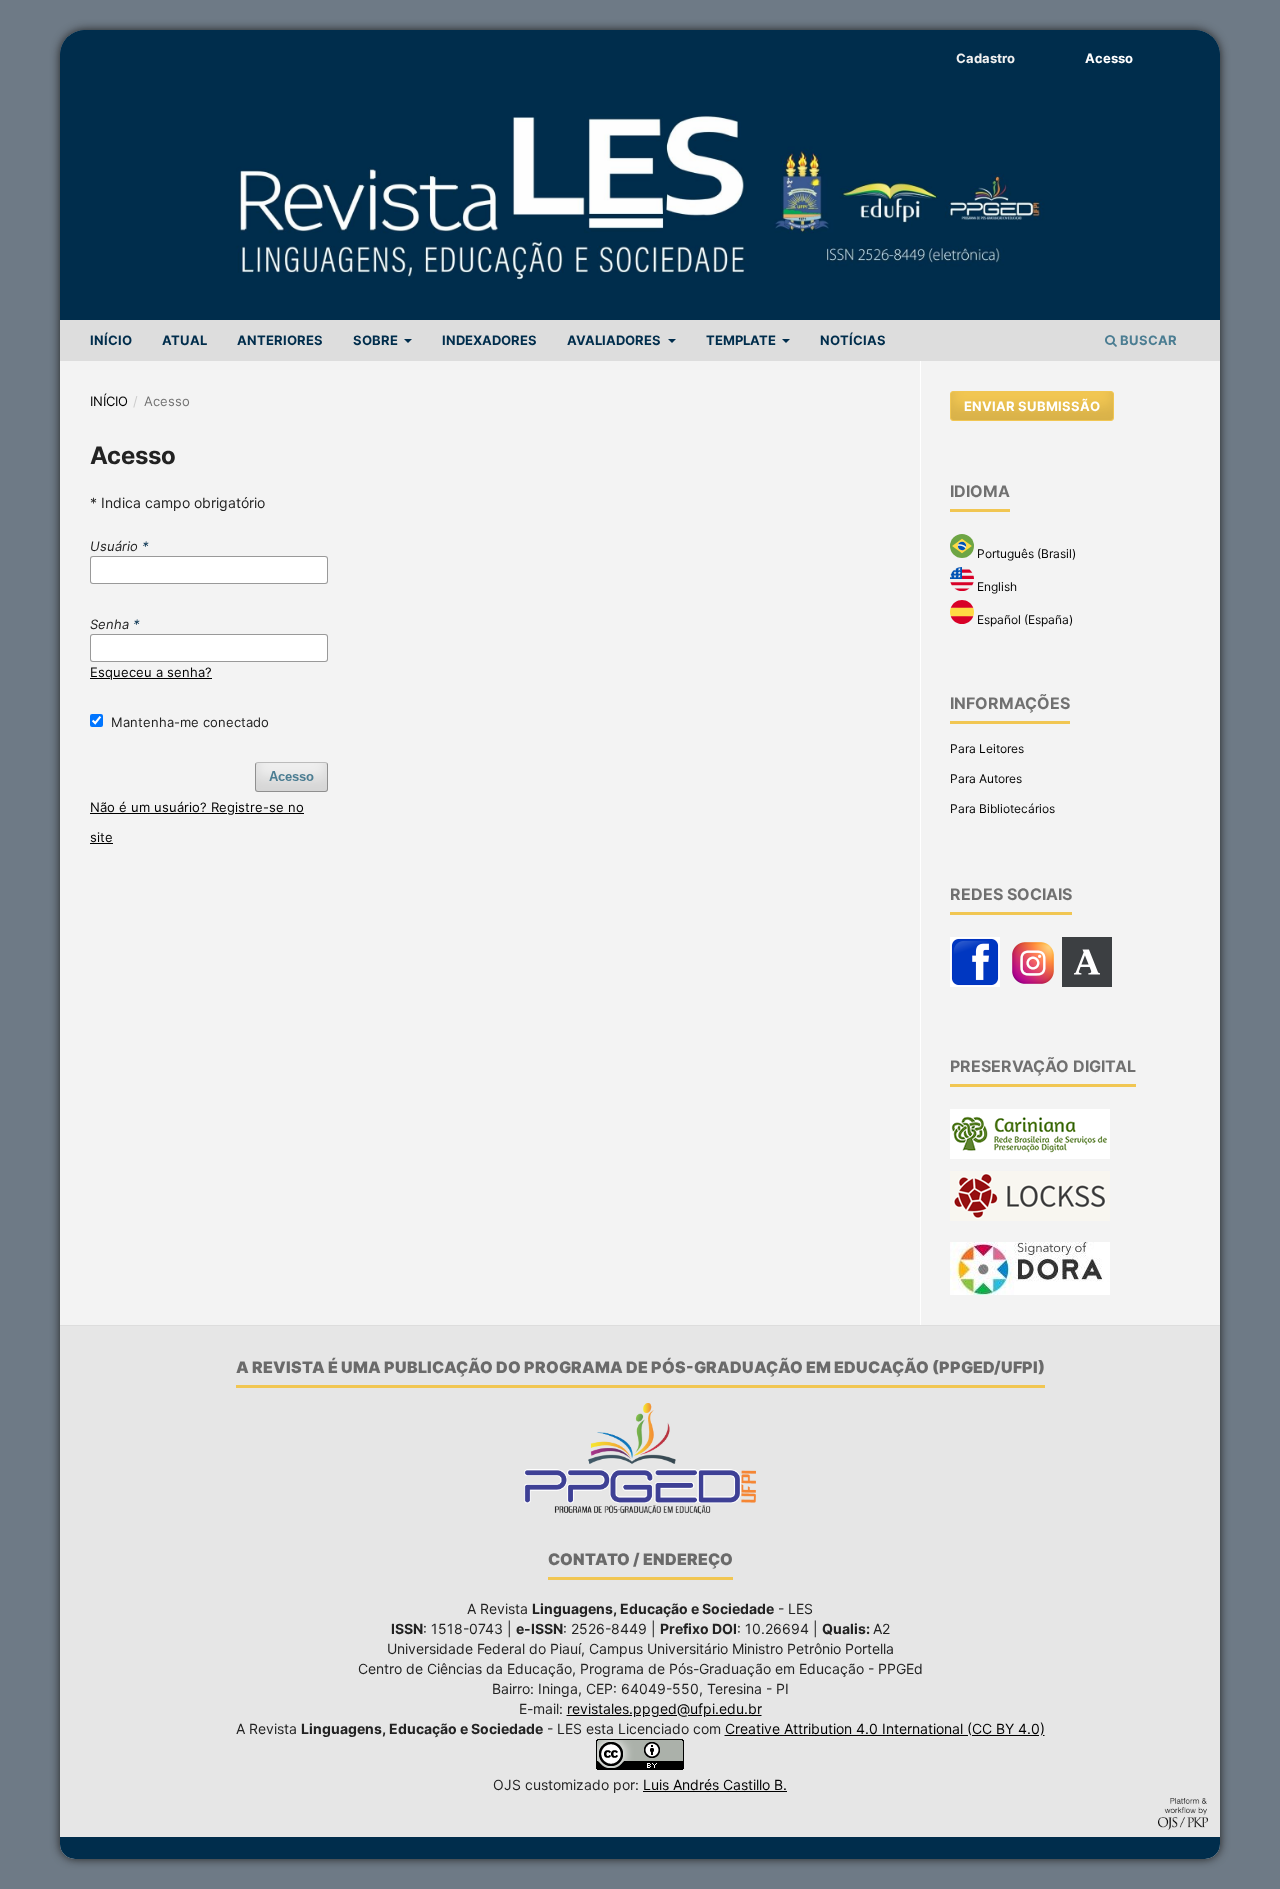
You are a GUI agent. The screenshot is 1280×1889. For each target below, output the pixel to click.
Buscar (1147, 340)
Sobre (377, 340)
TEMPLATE (742, 340)
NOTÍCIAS (853, 340)
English (995, 586)
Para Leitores (987, 748)
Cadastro (985, 58)
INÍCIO (111, 340)
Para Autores (986, 778)
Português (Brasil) (1025, 553)
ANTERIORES (280, 340)
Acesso (1109, 58)
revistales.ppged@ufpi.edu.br (664, 1708)
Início (109, 401)
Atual (184, 340)
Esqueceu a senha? (151, 672)
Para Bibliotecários (1002, 808)
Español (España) (1023, 619)
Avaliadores (615, 340)
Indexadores (489, 340)
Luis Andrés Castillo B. (715, 1784)
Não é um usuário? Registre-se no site (197, 822)
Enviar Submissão (1032, 406)
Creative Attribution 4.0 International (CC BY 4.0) (885, 1728)
